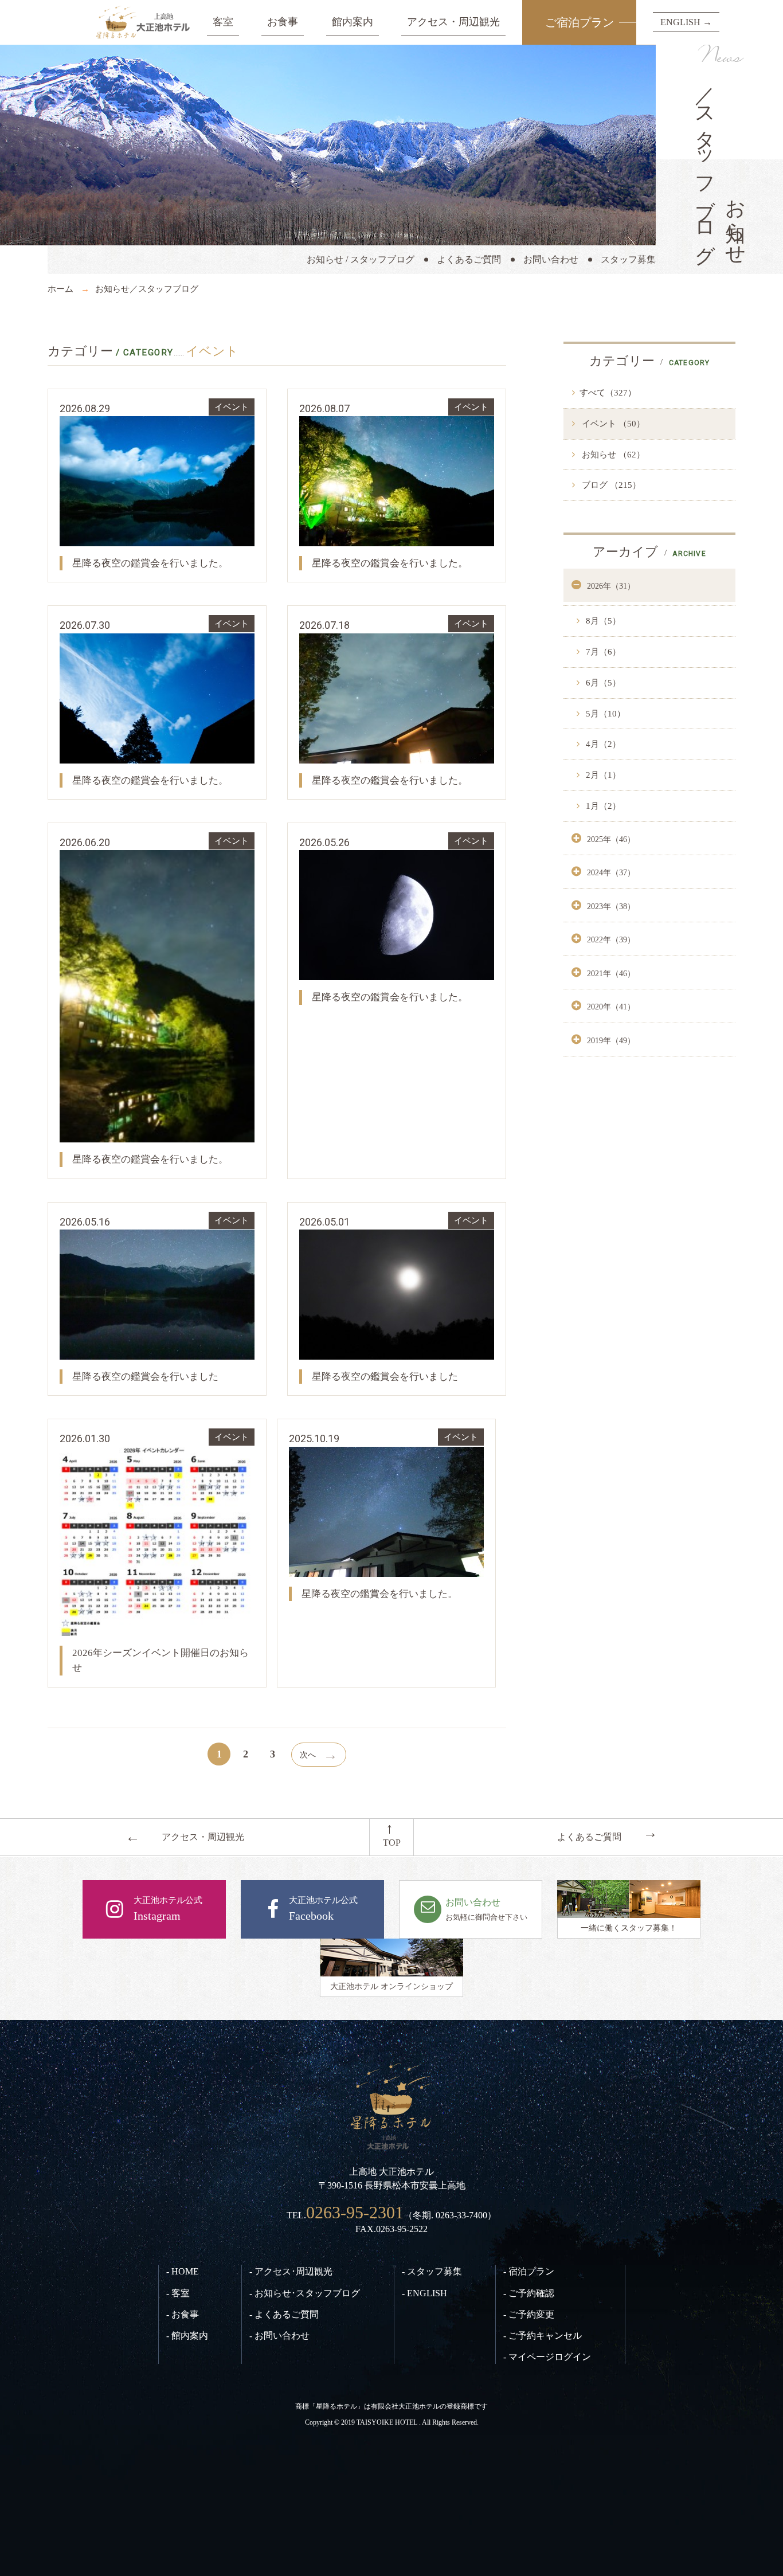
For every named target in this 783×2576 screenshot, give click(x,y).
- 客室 (178, 2293)
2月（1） (602, 775)
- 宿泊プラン (529, 2271)
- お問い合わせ (279, 2336)
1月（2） (602, 806)
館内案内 (353, 22)
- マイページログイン (547, 2357)
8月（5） (602, 621)
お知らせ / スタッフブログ (361, 259)
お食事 (283, 22)
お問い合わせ (551, 259)
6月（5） (602, 683)
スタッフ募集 (628, 259)
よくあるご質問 (469, 259)
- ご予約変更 (529, 2314)
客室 (223, 22)
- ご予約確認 (529, 2293)
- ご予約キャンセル (543, 2336)
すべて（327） (608, 393)
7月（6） (602, 652)
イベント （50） (612, 424)
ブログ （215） (610, 485)
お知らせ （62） (612, 455)
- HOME (183, 2271)
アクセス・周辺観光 (453, 22)
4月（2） (602, 744)
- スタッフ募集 (432, 2271)
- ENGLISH (424, 2293)
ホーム (60, 289)
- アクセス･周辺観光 (291, 2271)
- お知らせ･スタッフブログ (305, 2293)
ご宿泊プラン (580, 22)
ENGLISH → (686, 22)
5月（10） (604, 714)
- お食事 (183, 2314)
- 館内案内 (187, 2336)
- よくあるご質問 (284, 2314)
